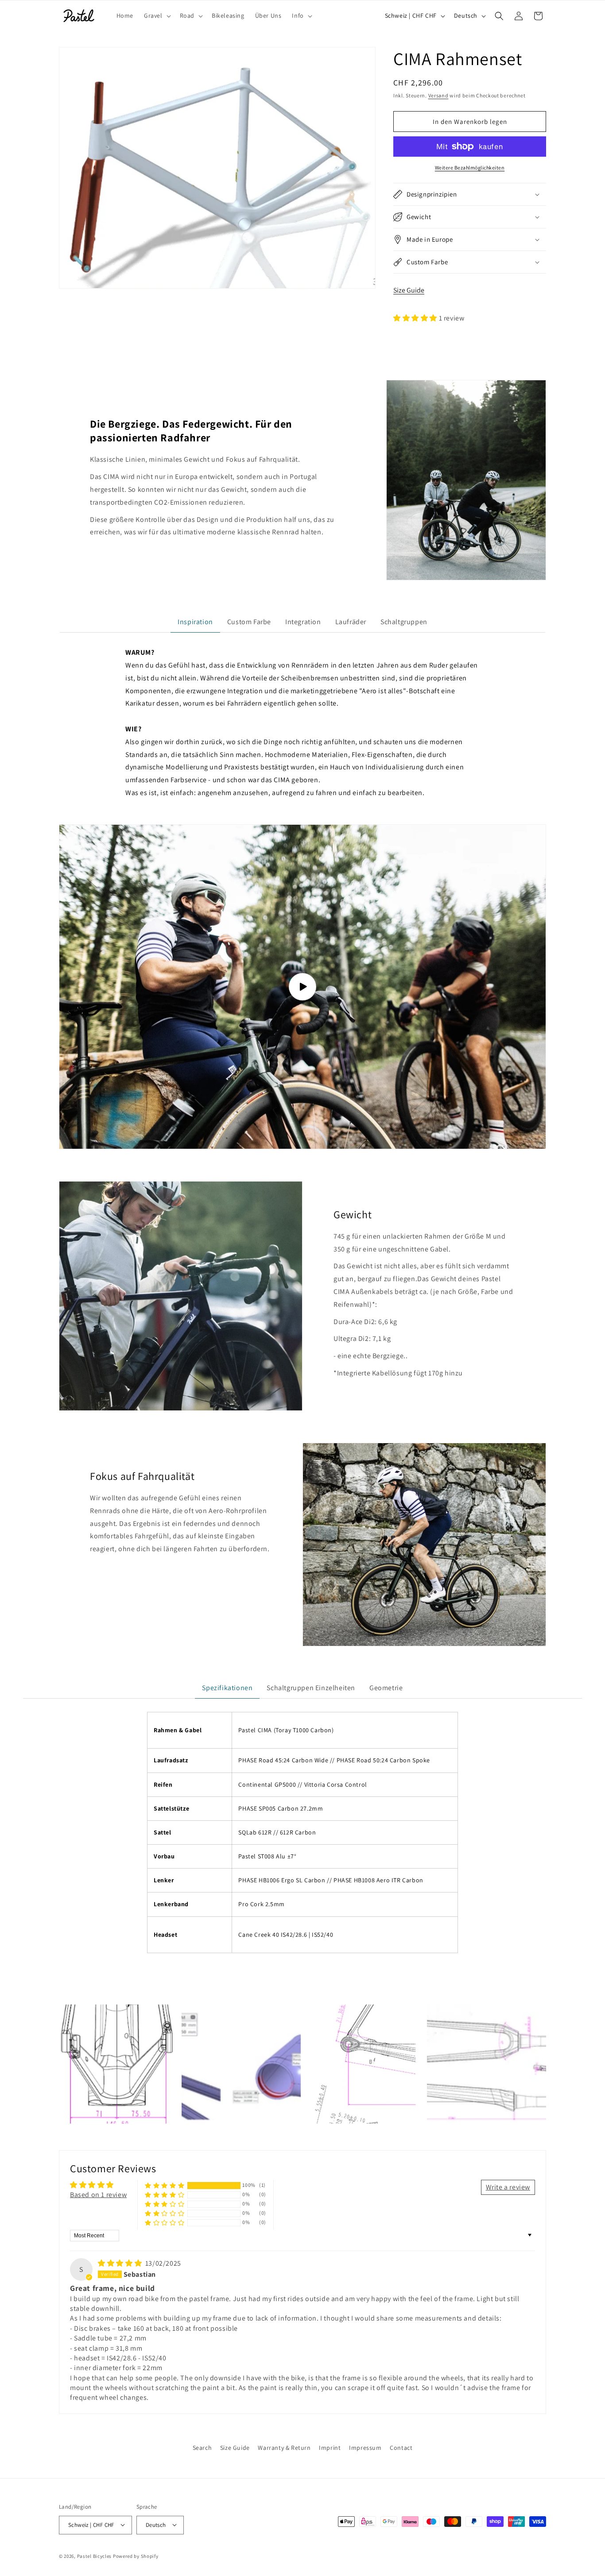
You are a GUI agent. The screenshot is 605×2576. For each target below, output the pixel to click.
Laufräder (351, 622)
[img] (121, 2263)
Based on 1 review (98, 2195)
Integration (303, 622)
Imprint (330, 2448)
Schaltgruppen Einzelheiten (311, 1688)
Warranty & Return (284, 2448)
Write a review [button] (508, 2187)
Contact (401, 2448)
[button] (157, 15)
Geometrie (386, 1688)
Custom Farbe (249, 622)
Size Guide (409, 290)
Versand (438, 95)
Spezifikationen (227, 1688)
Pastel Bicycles (95, 2556)
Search (202, 2448)
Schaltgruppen (404, 622)
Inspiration (195, 622)
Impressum (365, 2448)
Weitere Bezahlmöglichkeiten (470, 168)
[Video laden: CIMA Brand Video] (302, 987)
